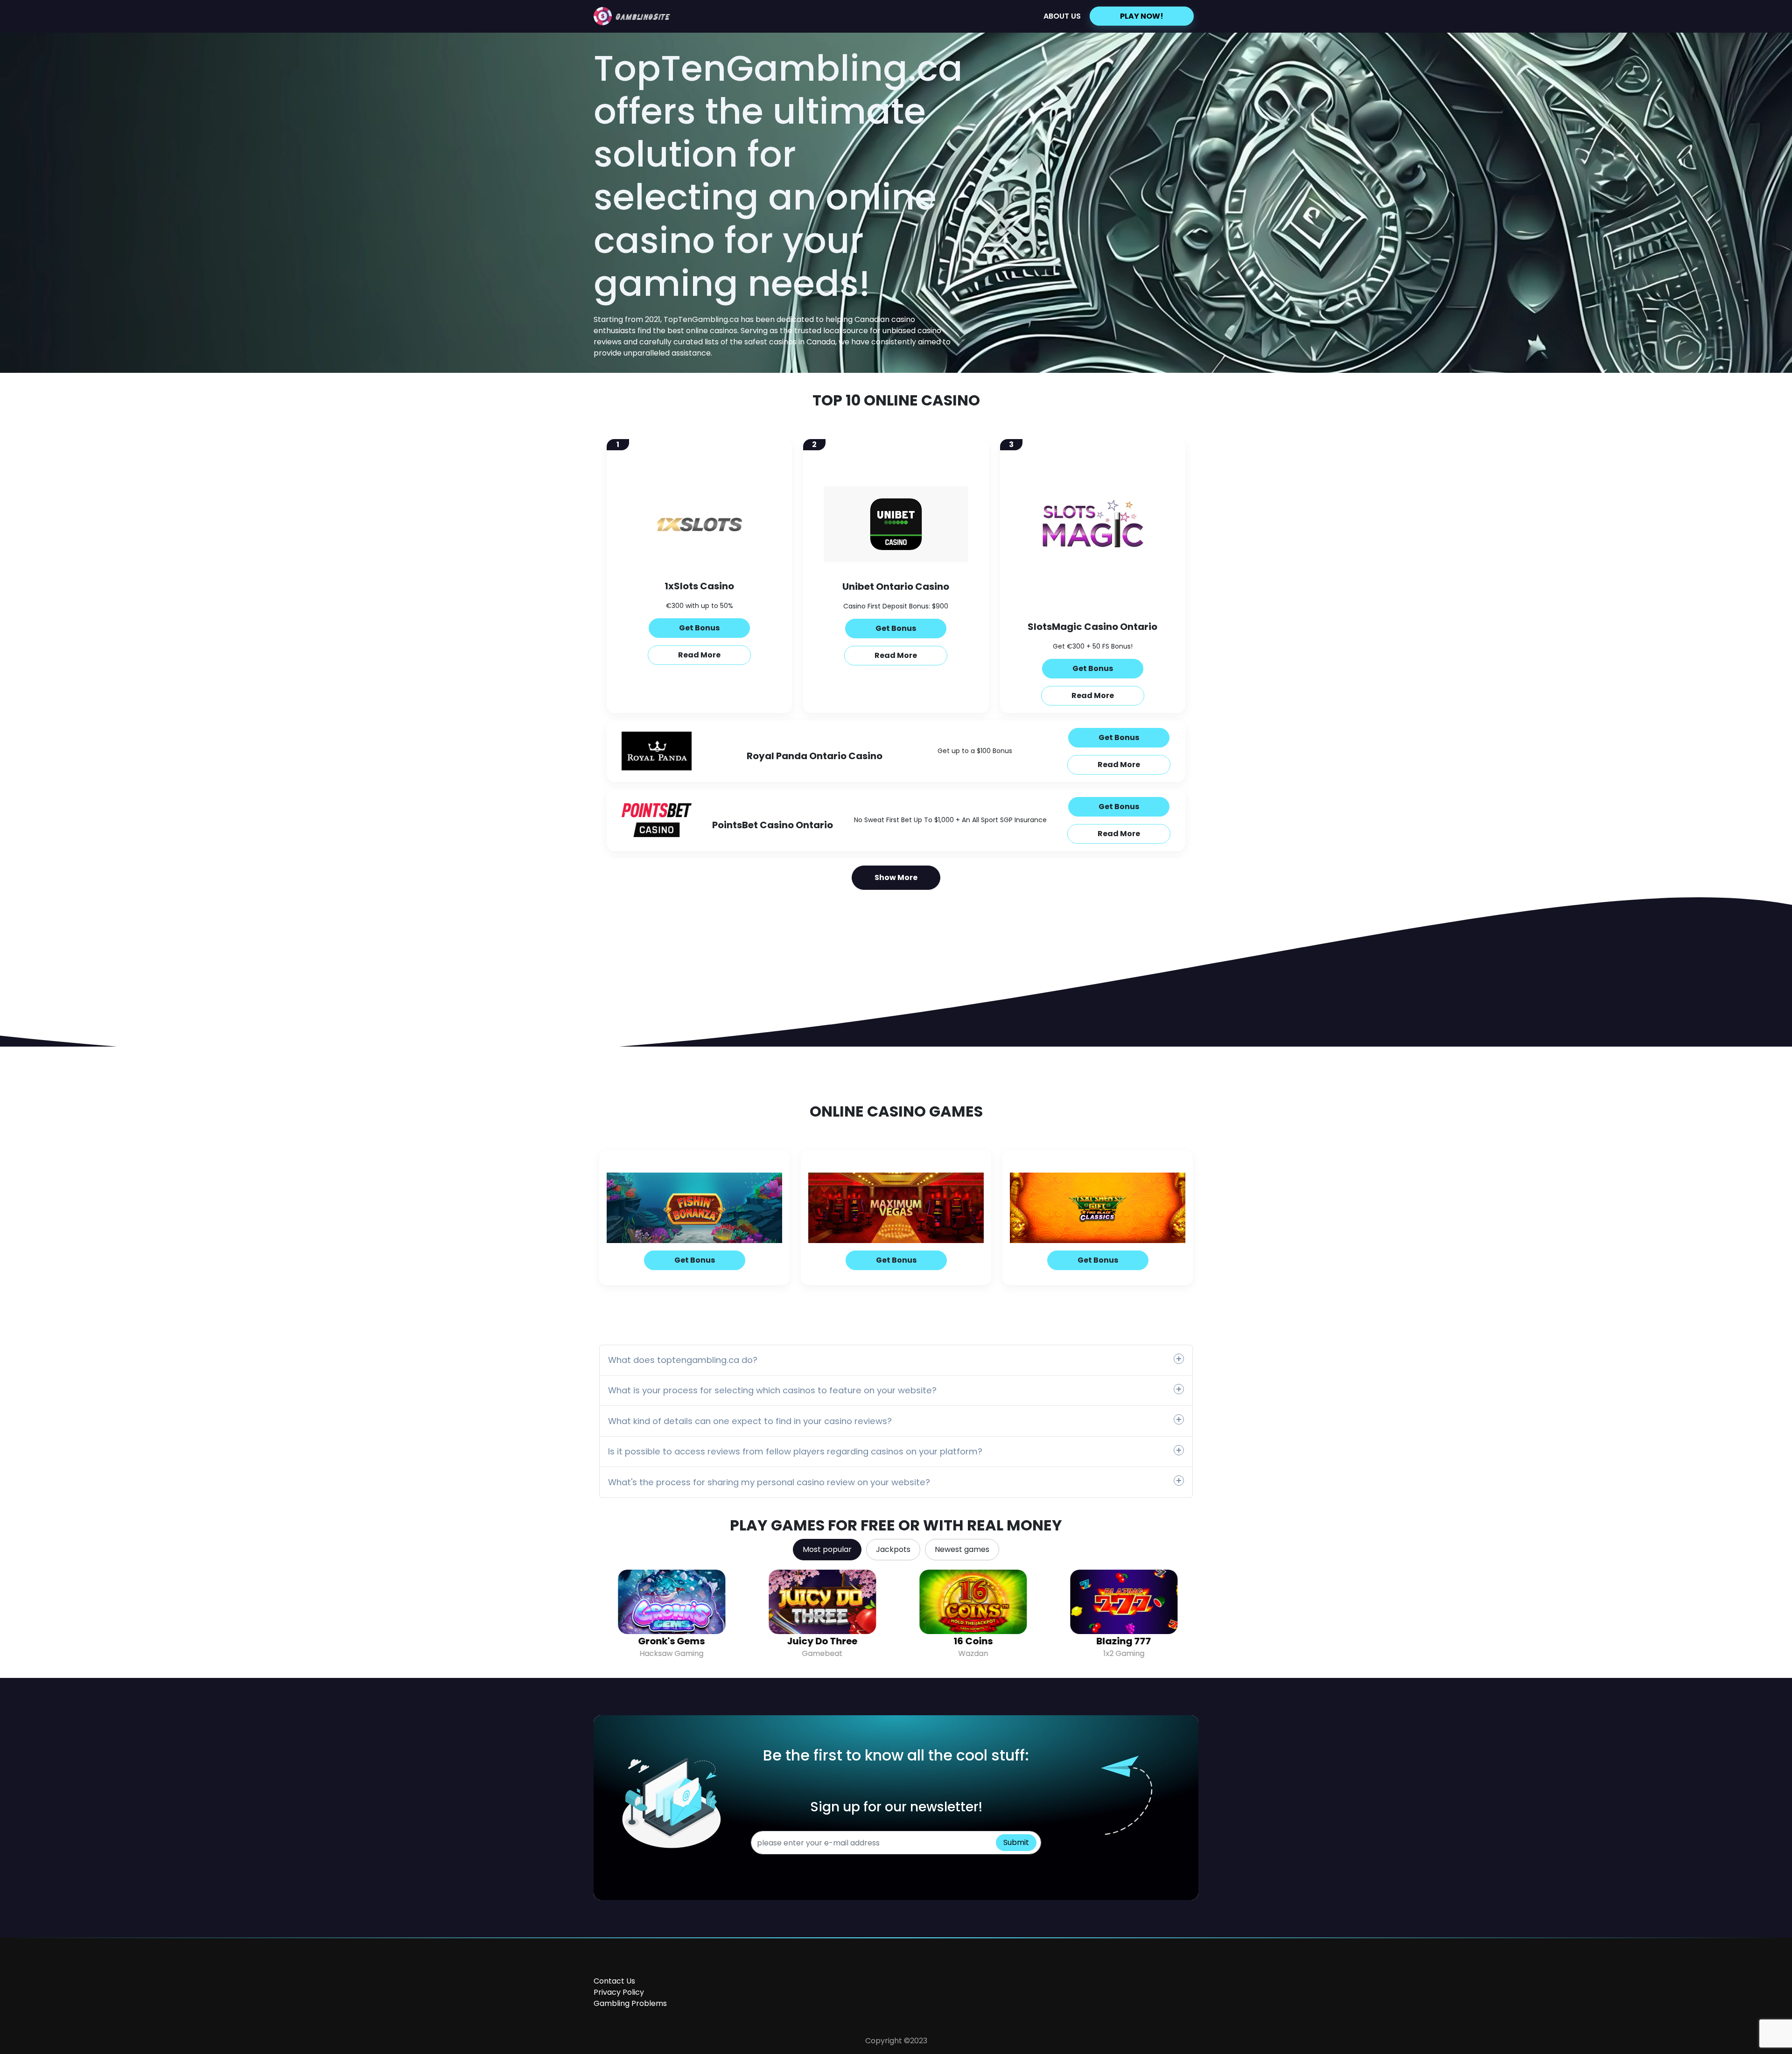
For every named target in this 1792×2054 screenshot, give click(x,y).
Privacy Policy (619, 1992)
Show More (896, 877)
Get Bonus (699, 628)
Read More (699, 655)
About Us (1062, 16)
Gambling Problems (630, 2003)
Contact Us (614, 1981)
